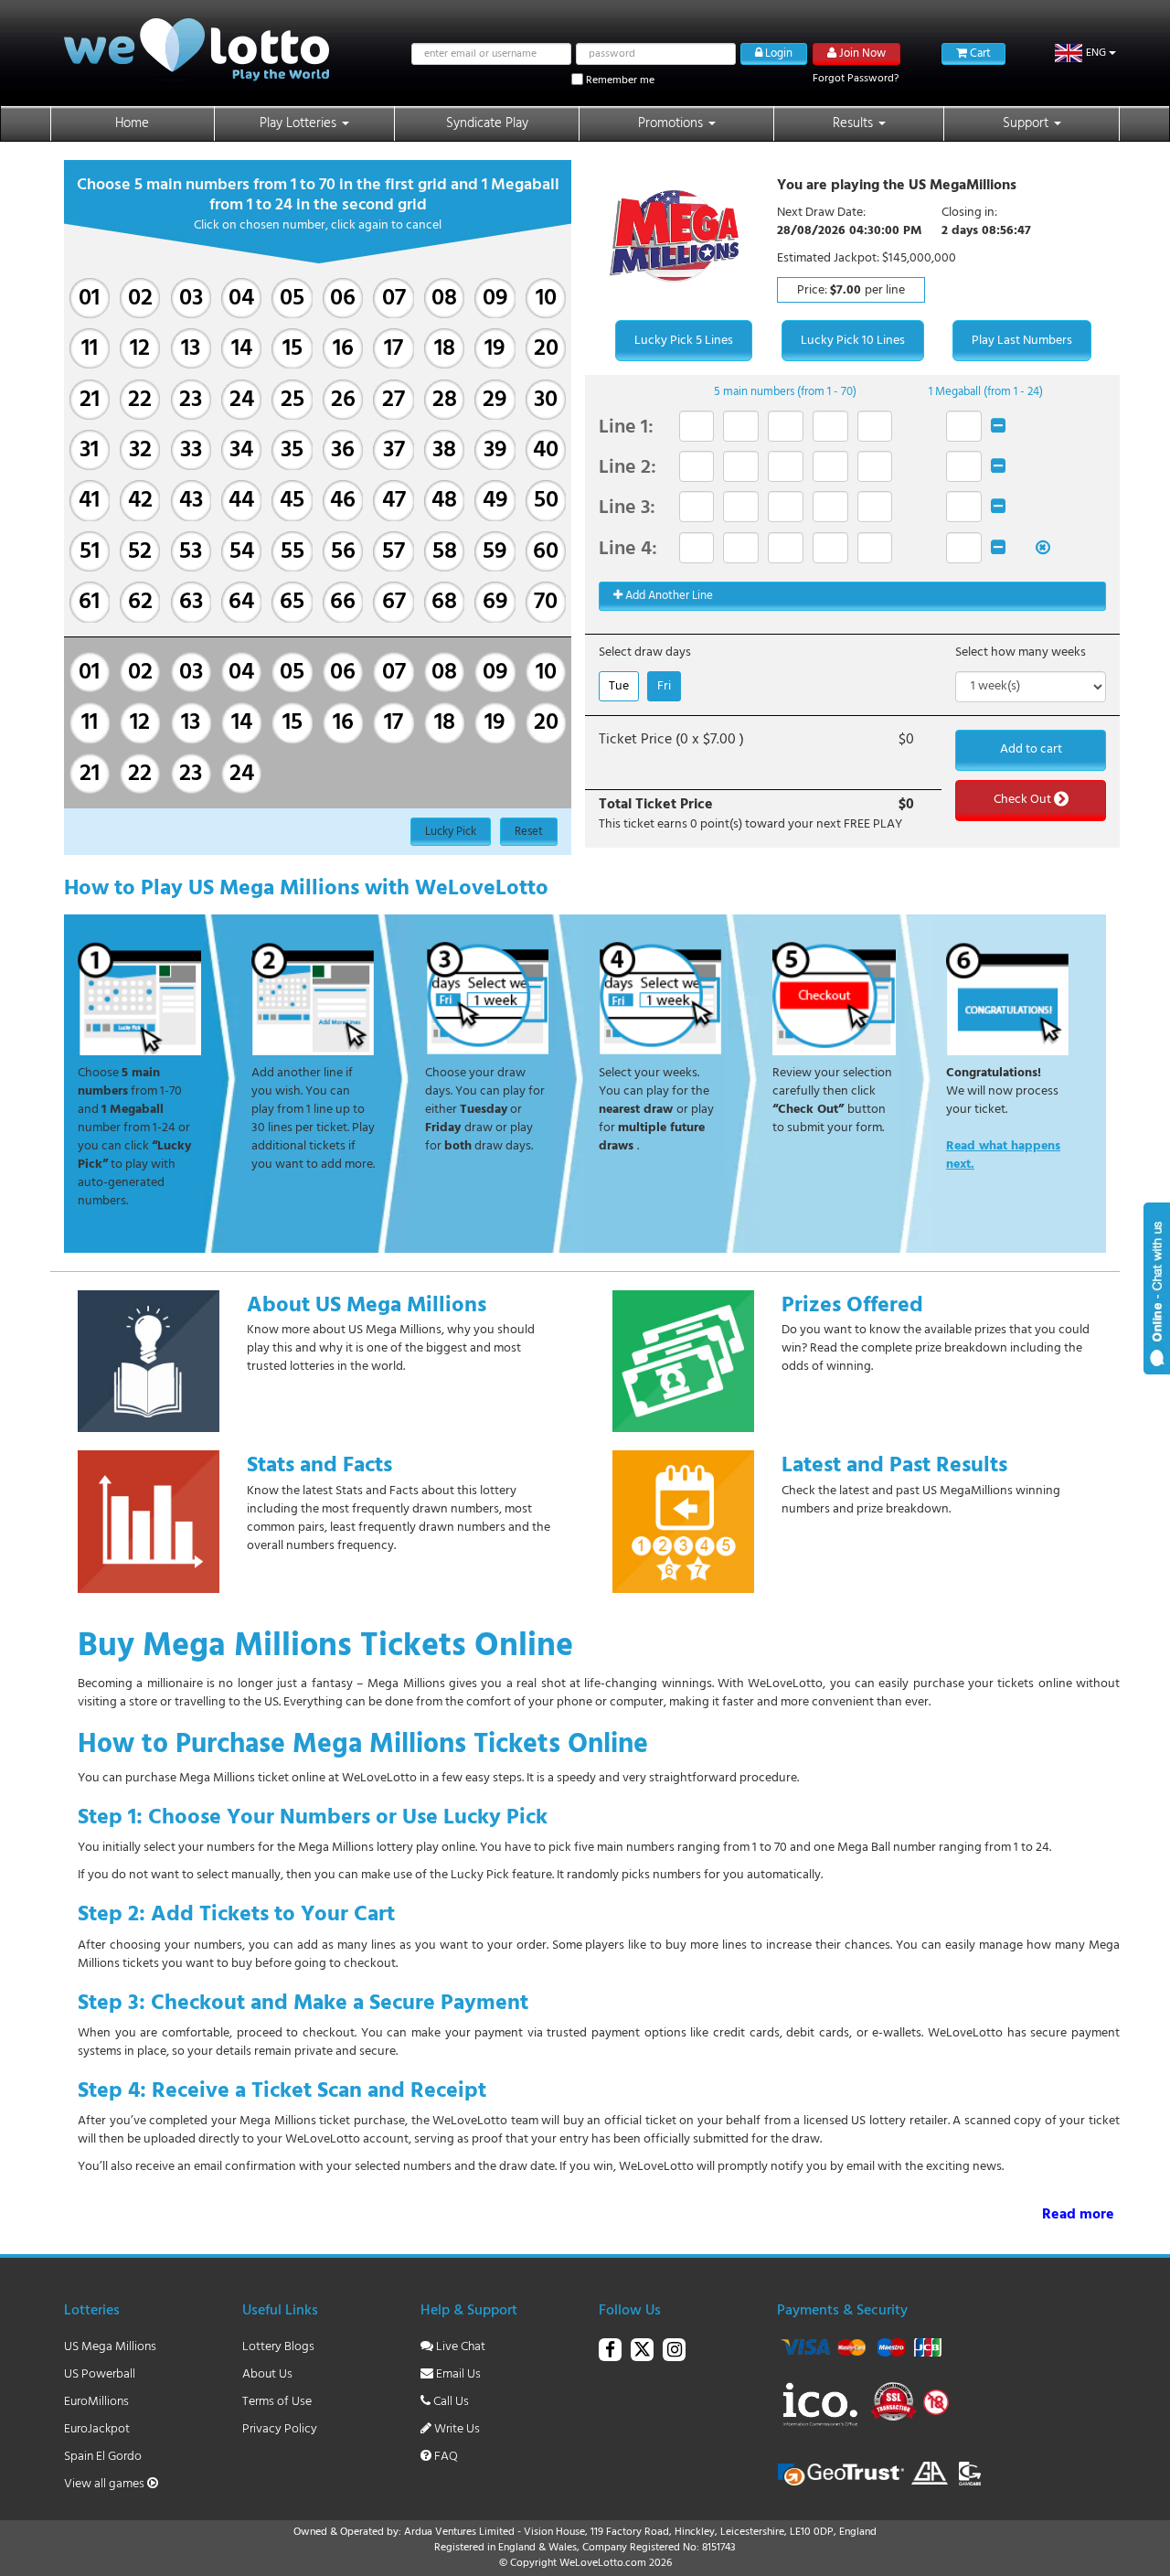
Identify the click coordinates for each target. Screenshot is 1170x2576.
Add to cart (1031, 749)
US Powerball (100, 2374)
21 (90, 400)
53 (191, 552)
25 (292, 400)
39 (495, 450)
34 (241, 450)
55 (292, 552)
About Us (267, 2374)
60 (546, 552)
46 (343, 501)
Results (855, 123)
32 (140, 450)
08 (444, 299)
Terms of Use (277, 2402)
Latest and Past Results (894, 1466)
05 (292, 299)
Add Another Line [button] (668, 596)
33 (191, 450)
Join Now (861, 53)
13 (191, 349)
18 (445, 349)
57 (394, 552)
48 (444, 501)
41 (89, 501)
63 (191, 602)
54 (242, 552)
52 (140, 552)
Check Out (1024, 800)
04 (241, 299)
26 (343, 400)
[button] (1085, 53)
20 (546, 349)
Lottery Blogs (278, 2347)
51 (90, 552)
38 (444, 450)
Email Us (457, 2374)
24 (242, 400)
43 (191, 501)
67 (394, 602)
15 (292, 349)
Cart (979, 53)
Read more (1078, 2215)
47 (394, 501)
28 (445, 400)
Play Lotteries (300, 123)
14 (242, 349)
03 (191, 299)
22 (140, 400)
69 (495, 602)
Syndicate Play (487, 123)
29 (495, 400)
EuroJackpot (97, 2429)
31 (89, 450)
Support (1027, 123)
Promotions (672, 123)
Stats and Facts (319, 1466)
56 (343, 552)
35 (292, 450)
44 (241, 501)
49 (495, 501)
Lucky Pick (451, 832)
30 (546, 400)
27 (394, 400)
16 (343, 349)
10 (546, 299)
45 (292, 501)
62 (140, 602)
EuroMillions (96, 2402)
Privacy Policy (280, 2429)
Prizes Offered (852, 1306)
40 (546, 450)
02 (140, 299)
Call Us (450, 2402)
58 (445, 552)
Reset (529, 832)
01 (89, 299)
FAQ (445, 2457)
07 (394, 299)
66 (343, 602)
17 (394, 349)
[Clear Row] (998, 426)
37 (394, 450)
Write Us (456, 2429)
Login (777, 53)
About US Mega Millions (367, 1306)
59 (495, 552)
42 (140, 501)
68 (444, 602)
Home (132, 123)
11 (90, 349)
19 (495, 349)
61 (89, 602)
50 (546, 501)
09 (495, 299)
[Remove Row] (1043, 548)
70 (546, 602)
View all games (106, 2484)
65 (292, 602)
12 (140, 349)
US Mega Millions (110, 2347)
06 (343, 299)
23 (191, 400)
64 (241, 602)
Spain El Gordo (103, 2457)
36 (343, 450)
